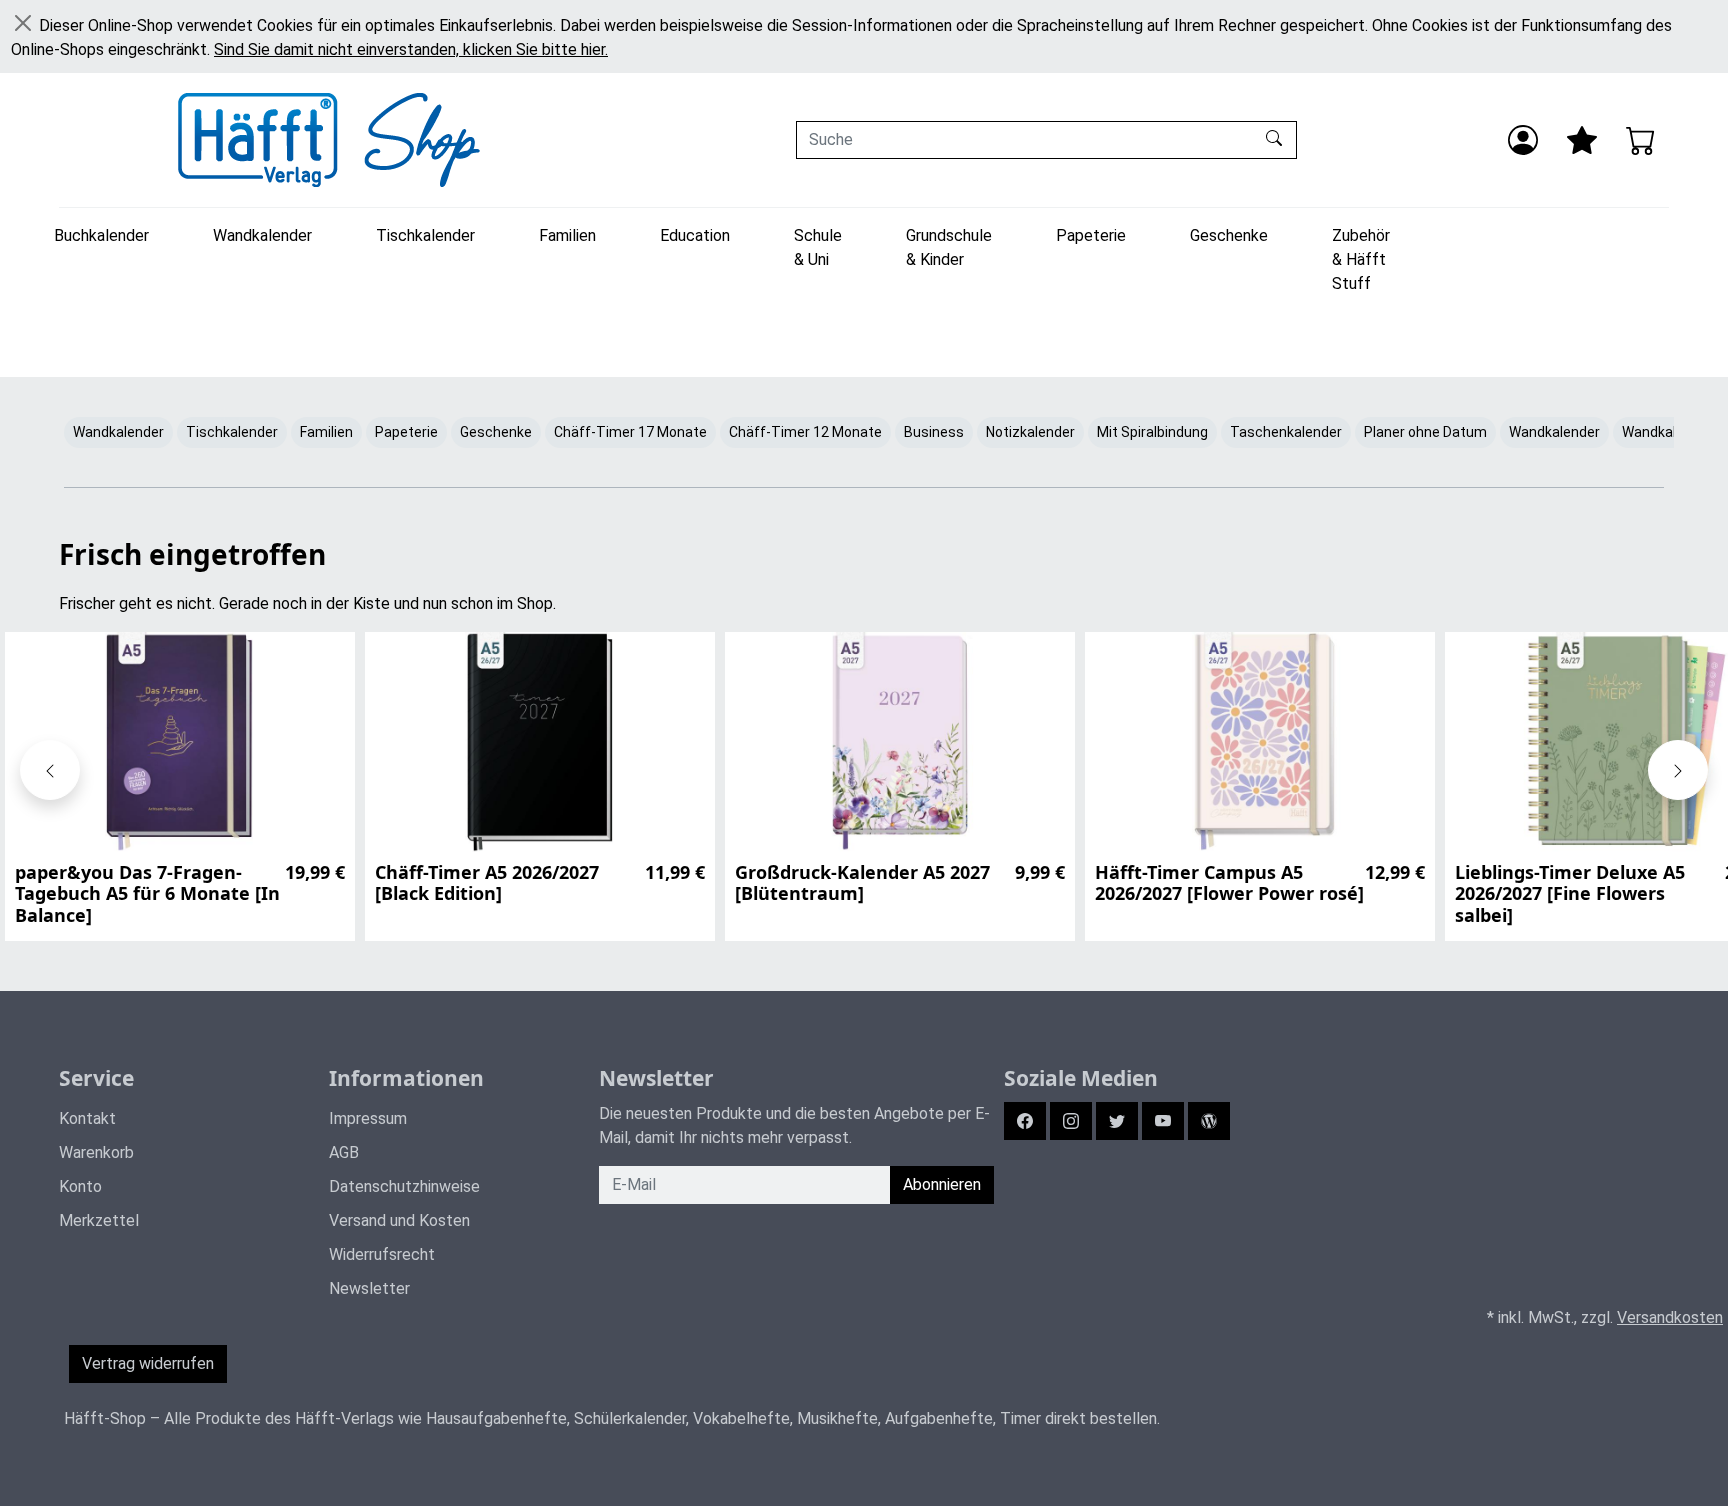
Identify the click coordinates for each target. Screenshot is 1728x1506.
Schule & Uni (818, 247)
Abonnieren (942, 1184)
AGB (344, 1152)
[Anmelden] (1523, 140)
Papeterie (1091, 235)
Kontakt (87, 1118)
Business (934, 432)
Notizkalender (1030, 432)
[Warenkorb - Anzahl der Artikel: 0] (1641, 140)
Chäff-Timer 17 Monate (630, 432)
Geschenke (1229, 235)
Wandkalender (262, 235)
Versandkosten (1670, 1317)
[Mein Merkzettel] (1582, 140)
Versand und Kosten (399, 1220)
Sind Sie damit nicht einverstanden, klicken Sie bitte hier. (411, 49)
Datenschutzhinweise (404, 1186)
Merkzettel (99, 1220)
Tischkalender (425, 235)
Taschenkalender (1286, 432)
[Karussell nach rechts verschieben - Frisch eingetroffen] (1678, 770)
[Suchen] (1276, 140)
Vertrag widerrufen (148, 1363)
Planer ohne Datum (1425, 432)
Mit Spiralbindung (1152, 432)
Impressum (368, 1118)
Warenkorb (96, 1152)
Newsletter (369, 1288)
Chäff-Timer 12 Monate (805, 432)
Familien (567, 235)
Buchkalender (101, 235)
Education (695, 235)
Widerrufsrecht (382, 1254)
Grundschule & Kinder (949, 247)
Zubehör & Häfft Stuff (1361, 259)
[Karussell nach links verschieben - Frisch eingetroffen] (50, 770)
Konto (80, 1186)
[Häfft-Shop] (329, 140)
